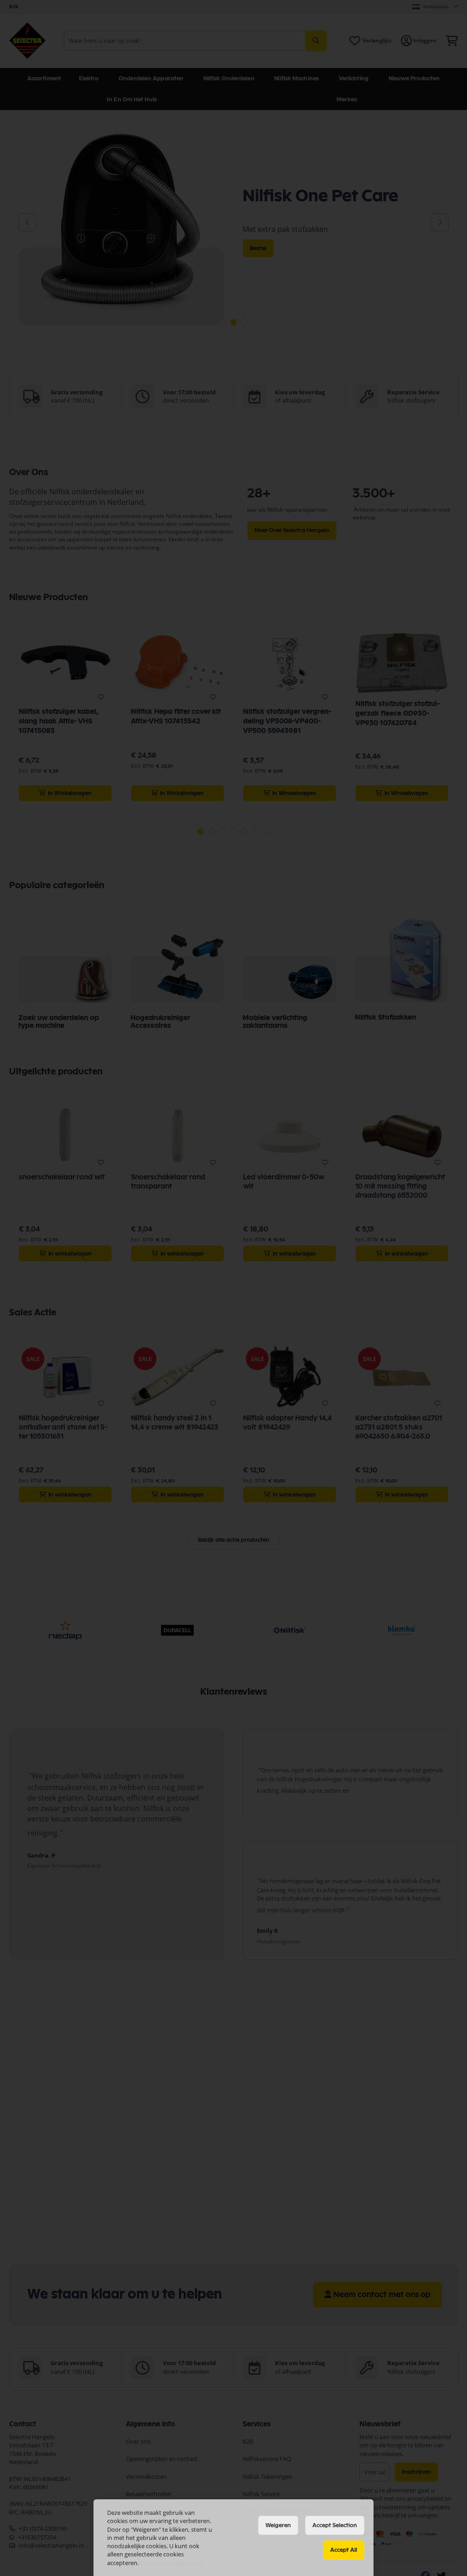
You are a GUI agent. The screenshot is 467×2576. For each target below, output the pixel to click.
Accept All (344, 2550)
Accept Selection (335, 2525)
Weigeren (278, 2525)
